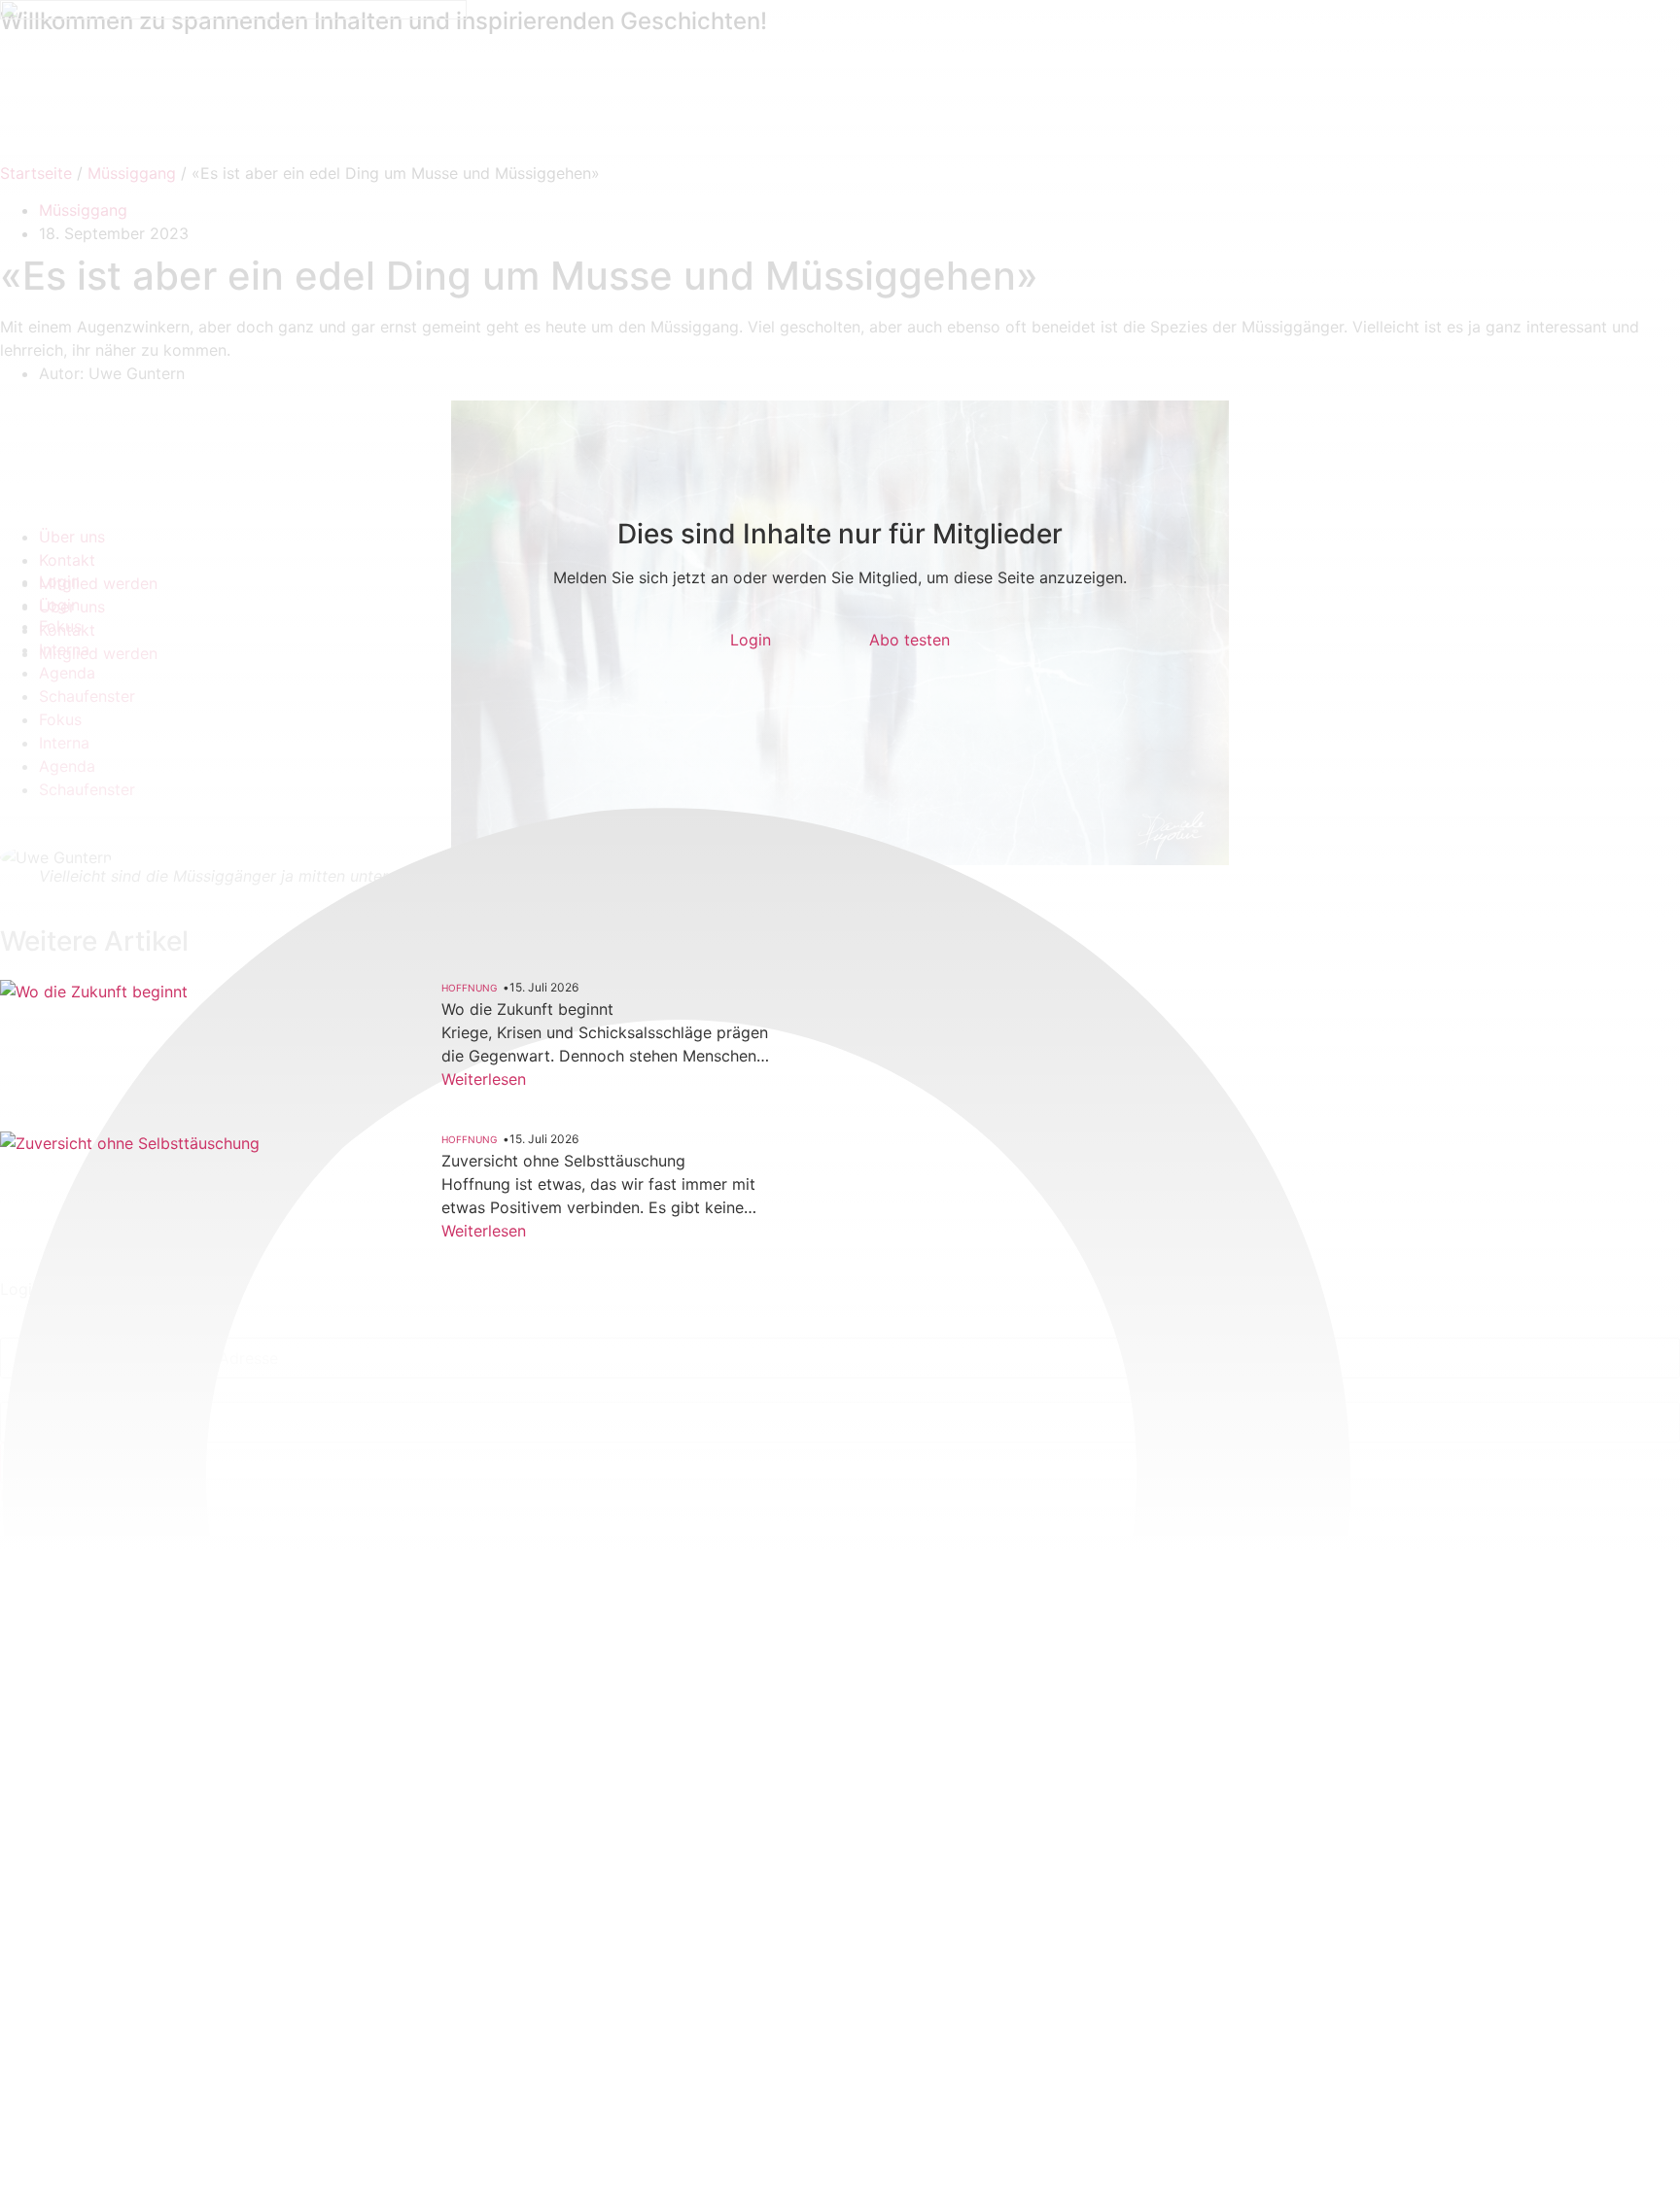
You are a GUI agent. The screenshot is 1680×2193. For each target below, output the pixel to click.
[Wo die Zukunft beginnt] (137, 1071)
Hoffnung (469, 988)
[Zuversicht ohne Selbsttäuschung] (137, 1234)
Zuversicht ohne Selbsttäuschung (563, 1161)
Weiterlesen (484, 1079)
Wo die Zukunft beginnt (527, 1009)
